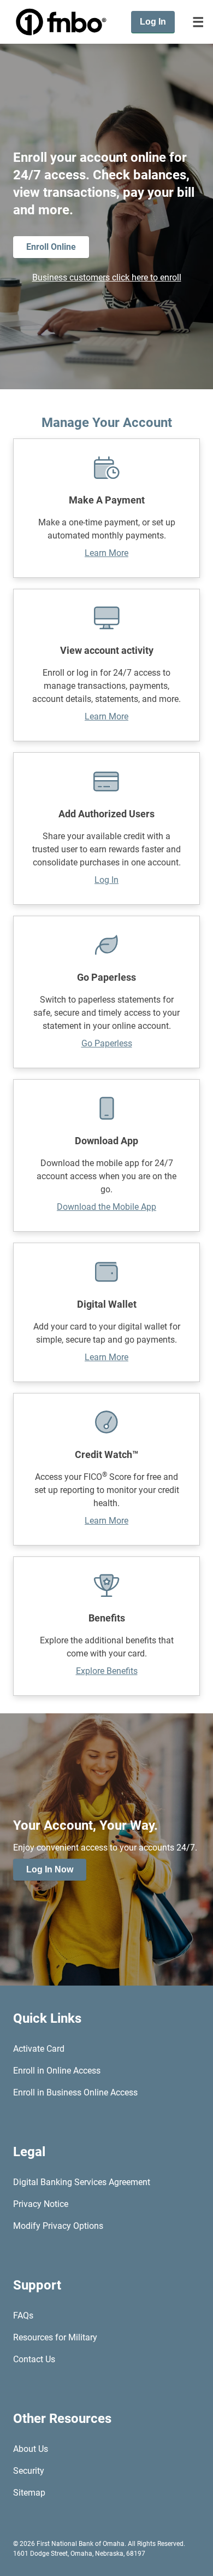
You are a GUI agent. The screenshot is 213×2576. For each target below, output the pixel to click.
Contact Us (34, 2359)
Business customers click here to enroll (107, 277)
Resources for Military (55, 2337)
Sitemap (29, 2493)
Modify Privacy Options (58, 2226)
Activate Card (39, 2049)
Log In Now (50, 1869)
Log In (106, 880)
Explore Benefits (107, 1671)
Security (29, 2471)
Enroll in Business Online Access (75, 2092)
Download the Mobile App (106, 1207)
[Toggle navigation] (198, 22)
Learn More (106, 553)
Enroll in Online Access (57, 2071)
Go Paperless (107, 1043)
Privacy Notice (41, 2204)
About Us (31, 2449)
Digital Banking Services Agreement (82, 2182)
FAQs (23, 2316)
